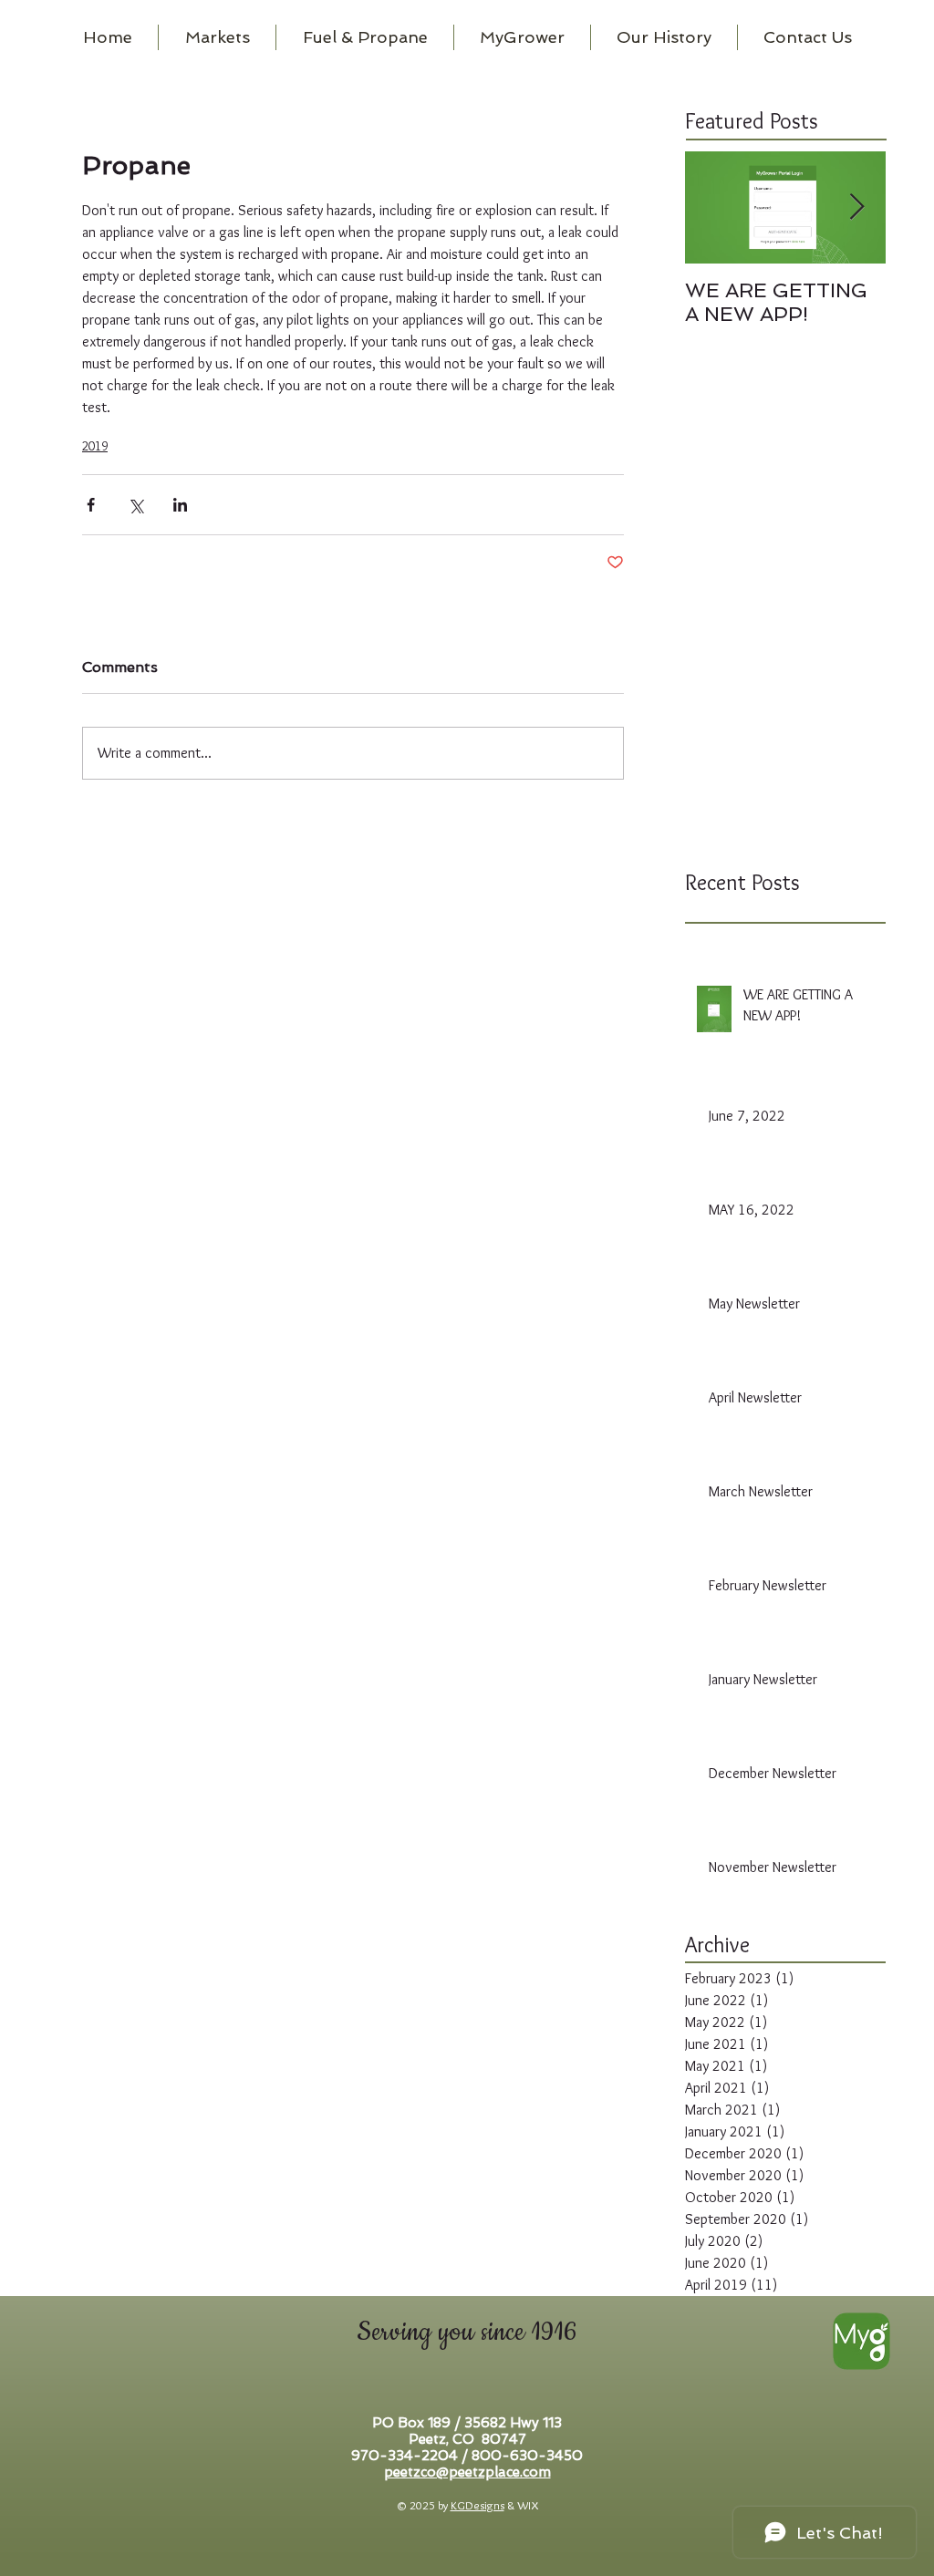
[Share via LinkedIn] (180, 505)
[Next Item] (856, 207)
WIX (528, 2505)
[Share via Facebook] (91, 505)
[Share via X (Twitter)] (135, 505)
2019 (95, 446)
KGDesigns (477, 2505)
